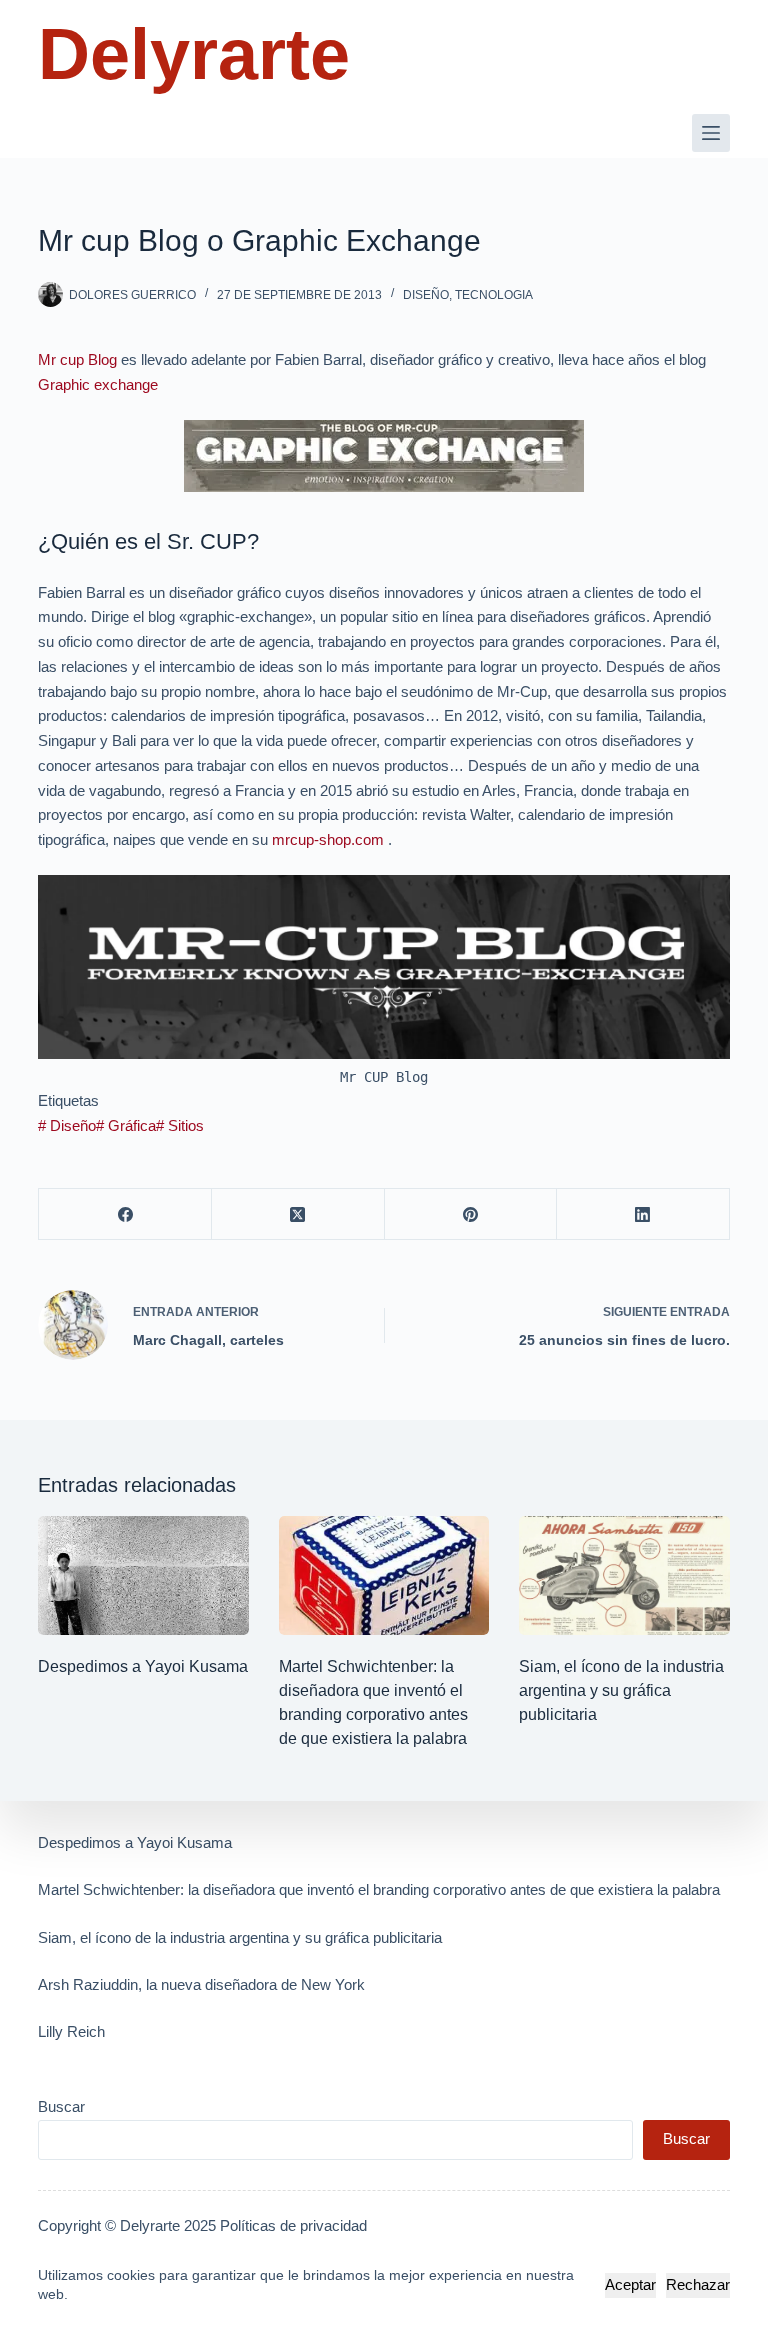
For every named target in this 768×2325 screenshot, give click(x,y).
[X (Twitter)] (298, 1214)
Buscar (61, 2106)
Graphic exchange (98, 384)
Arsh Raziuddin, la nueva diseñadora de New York (201, 1984)
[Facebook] (125, 1214)
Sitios (180, 1125)
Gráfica (126, 1125)
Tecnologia (494, 295)
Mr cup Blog (77, 359)
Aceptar (630, 2284)
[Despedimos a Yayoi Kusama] (143, 1575)
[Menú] (711, 133)
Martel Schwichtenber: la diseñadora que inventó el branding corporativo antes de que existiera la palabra (379, 1889)
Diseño (426, 295)
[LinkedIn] (643, 1214)
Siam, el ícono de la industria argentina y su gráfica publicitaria (621, 1690)
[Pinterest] (471, 1214)
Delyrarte (194, 54)
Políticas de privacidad (293, 2225)
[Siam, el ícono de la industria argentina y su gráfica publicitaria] (624, 1575)
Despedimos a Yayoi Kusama (143, 1666)
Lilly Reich (71, 2031)
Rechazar (698, 2284)
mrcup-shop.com (328, 839)
